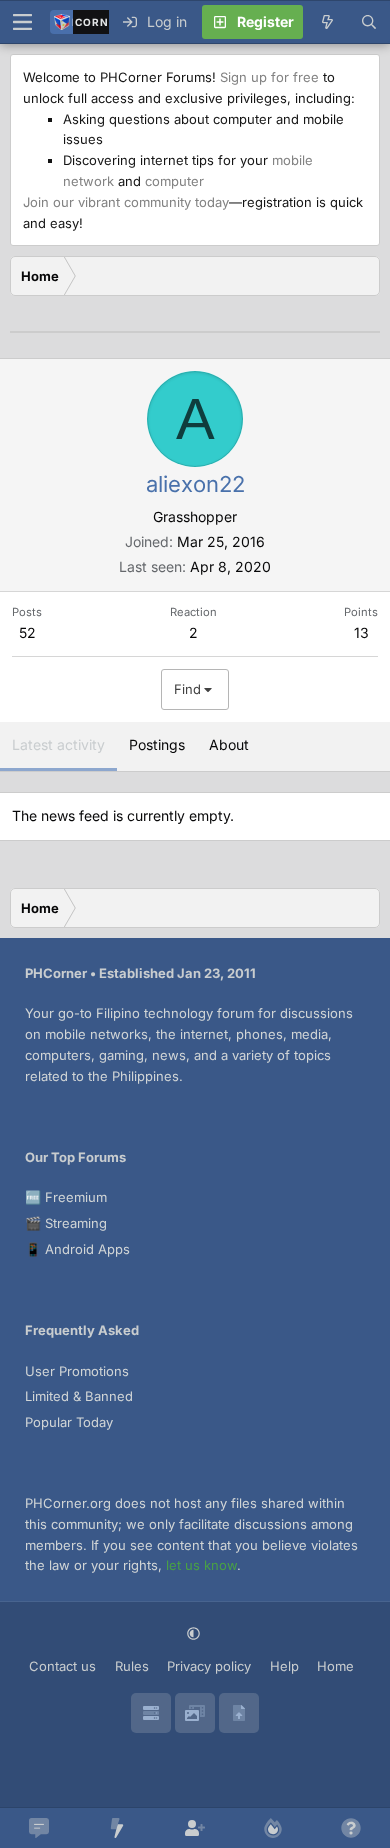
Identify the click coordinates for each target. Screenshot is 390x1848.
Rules (132, 1666)
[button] (195, 1633)
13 (361, 632)
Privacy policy (209, 1666)
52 (27, 632)
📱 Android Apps (77, 1249)
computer (174, 181)
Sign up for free (269, 77)
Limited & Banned (79, 1396)
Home (335, 1666)
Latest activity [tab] (58, 744)
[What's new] (327, 22)
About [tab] (229, 744)
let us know (201, 1565)
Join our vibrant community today (126, 202)
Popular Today (69, 1422)
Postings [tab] (157, 744)
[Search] (369, 22)
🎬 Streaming (66, 1223)
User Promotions (77, 1371)
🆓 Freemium (66, 1197)
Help (284, 1666)
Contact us (62, 1666)
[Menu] (22, 22)
